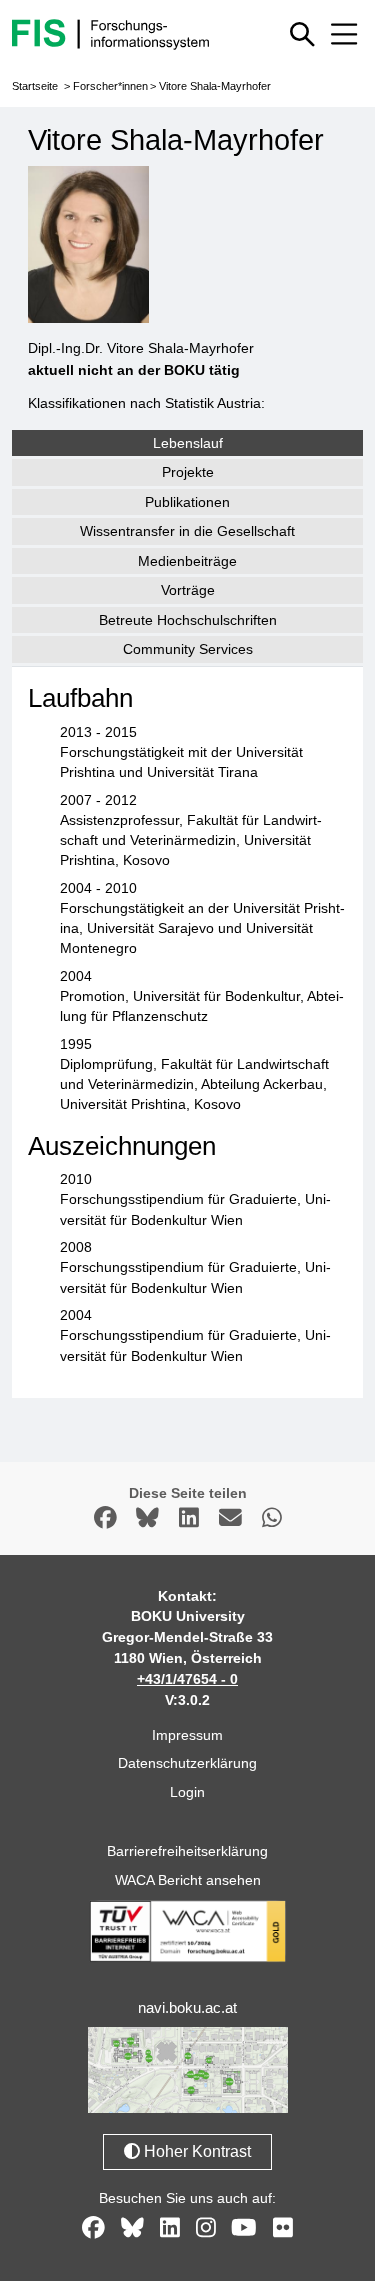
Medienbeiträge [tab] (187, 561)
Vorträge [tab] (188, 590)
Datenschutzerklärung (187, 1763)
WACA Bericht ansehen (188, 1880)
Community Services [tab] (188, 649)
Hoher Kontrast (195, 2151)
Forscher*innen (110, 86)
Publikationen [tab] (187, 502)
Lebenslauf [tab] (188, 443)
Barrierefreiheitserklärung (187, 1851)
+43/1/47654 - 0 (187, 1679)
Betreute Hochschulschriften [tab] (188, 620)
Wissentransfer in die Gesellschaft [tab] (187, 531)
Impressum (187, 1735)
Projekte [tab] (188, 472)
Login (187, 1792)
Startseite (35, 86)
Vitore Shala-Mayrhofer (215, 86)
